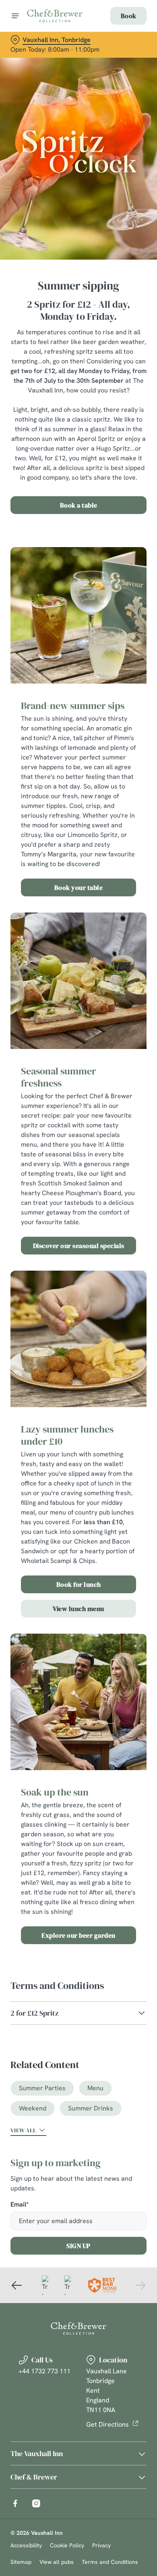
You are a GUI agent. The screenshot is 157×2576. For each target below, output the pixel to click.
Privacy (101, 2545)
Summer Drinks (91, 2108)
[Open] (15, 16)
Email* (20, 2205)
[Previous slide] (17, 2285)
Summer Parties (42, 2088)
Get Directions (107, 2424)
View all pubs (57, 2562)
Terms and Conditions (110, 2562)
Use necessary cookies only (78, 1434)
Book (128, 16)
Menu (95, 2088)
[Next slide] (140, 2285)
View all (23, 2130)
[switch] (136, 1299)
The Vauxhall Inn (37, 2453)
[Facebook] (15, 2503)
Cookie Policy (67, 2545)
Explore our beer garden (78, 1935)
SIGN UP (78, 2246)
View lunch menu (78, 1609)
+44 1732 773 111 (44, 2371)
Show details (114, 1382)
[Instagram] (36, 2503)
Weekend (33, 2108)
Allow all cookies (78, 1408)
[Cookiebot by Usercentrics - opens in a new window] (113, 1135)
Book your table (79, 887)
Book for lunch (79, 1584)
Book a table (79, 505)
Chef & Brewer (34, 2477)
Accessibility (26, 2545)
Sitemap (21, 2562)
